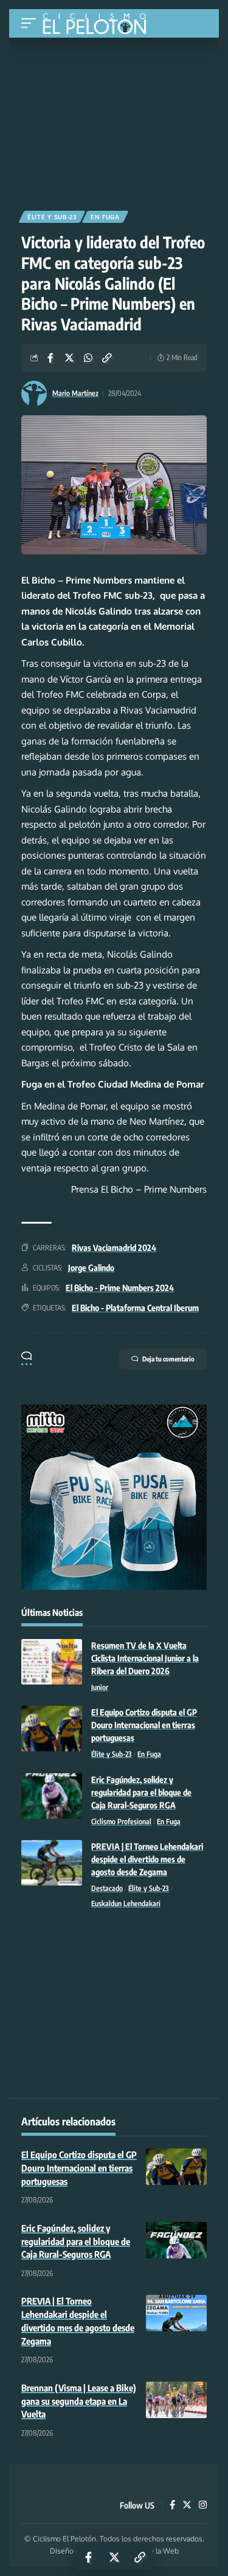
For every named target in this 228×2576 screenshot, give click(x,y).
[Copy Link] (107, 358)
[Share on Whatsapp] (88, 358)
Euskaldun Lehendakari (126, 1903)
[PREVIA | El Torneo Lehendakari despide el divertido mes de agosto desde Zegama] (52, 1863)
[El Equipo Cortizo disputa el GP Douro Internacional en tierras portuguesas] (52, 1729)
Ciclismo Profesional (121, 1821)
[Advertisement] (114, 120)
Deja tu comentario (168, 1359)
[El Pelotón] (99, 25)
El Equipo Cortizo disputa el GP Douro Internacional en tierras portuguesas (144, 1725)
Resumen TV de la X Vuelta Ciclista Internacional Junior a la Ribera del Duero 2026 (145, 1658)
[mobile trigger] (32, 23)
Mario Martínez (75, 393)
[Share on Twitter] (69, 358)
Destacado (107, 1888)
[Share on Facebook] (50, 358)
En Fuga (105, 217)
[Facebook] (172, 2506)
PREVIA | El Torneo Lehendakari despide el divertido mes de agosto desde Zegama (147, 1859)
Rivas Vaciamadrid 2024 (114, 1248)
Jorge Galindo (91, 1268)
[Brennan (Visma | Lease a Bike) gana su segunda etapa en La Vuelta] (176, 2400)
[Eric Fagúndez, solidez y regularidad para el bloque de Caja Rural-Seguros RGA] (52, 1796)
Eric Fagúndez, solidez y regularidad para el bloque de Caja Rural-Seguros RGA (141, 1792)
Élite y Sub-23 (52, 217)
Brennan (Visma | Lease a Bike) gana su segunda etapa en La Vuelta (79, 2401)
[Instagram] (203, 2506)
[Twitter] (187, 2506)
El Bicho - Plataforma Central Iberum (135, 1308)
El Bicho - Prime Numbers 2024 (120, 1288)
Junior (100, 1687)
